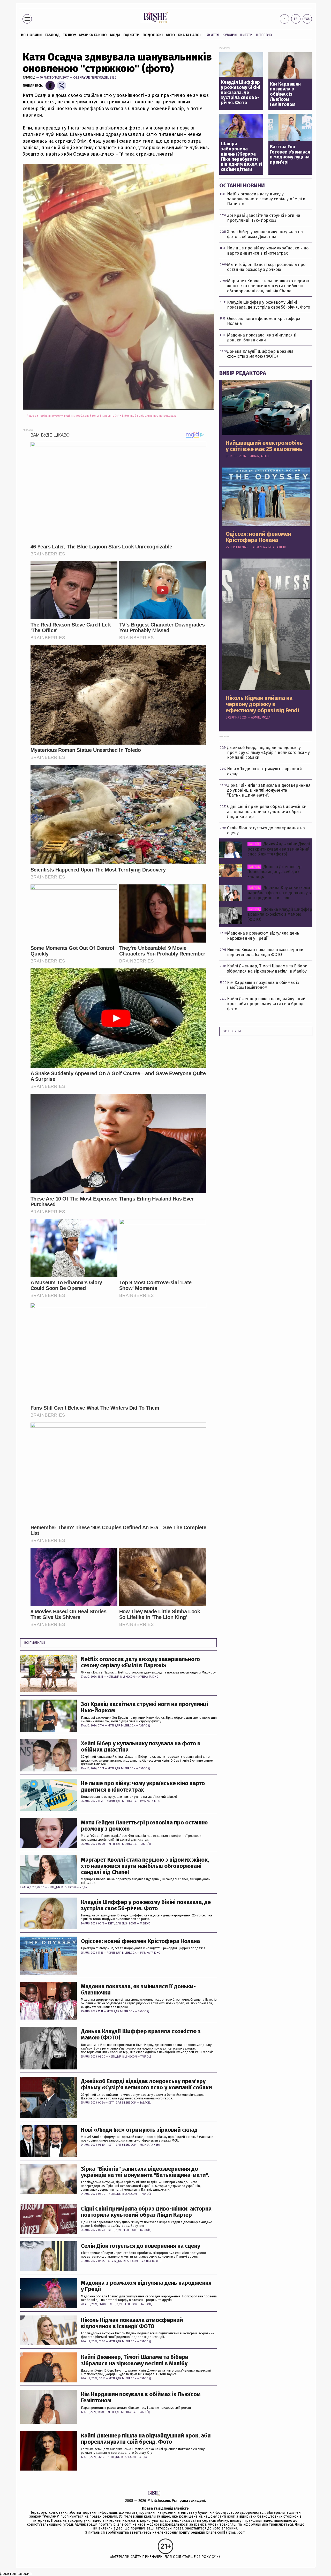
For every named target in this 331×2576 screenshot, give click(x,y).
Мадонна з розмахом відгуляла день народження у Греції (146, 2286)
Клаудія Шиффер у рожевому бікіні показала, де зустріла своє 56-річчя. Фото (146, 1905)
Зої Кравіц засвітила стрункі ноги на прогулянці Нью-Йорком (144, 1707)
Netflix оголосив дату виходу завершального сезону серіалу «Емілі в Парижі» (140, 1662)
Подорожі (153, 35)
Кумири (230, 35)
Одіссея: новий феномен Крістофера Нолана (140, 1941)
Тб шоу (69, 35)
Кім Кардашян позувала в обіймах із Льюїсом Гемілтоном (141, 2397)
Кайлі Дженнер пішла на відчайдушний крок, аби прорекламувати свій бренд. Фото (146, 2439)
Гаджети (131, 35)
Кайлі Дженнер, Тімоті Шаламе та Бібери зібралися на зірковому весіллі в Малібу (135, 2360)
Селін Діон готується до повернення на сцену (141, 2246)
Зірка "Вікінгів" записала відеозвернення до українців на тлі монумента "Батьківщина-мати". (145, 2172)
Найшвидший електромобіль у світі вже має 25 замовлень (264, 446)
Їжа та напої (189, 35)
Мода (115, 35)
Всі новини (31, 35)
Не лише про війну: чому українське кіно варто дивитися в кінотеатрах (143, 1786)
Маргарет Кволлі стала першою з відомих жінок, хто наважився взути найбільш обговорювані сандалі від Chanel (145, 1866)
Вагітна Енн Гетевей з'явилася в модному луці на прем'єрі (290, 155)
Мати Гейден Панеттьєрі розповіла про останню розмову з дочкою (144, 1826)
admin (111, 1801)
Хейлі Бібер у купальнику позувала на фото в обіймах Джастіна (141, 1747)
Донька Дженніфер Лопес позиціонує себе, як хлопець (274, 872)
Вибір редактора (243, 373)
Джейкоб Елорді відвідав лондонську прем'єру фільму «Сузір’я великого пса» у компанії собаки (146, 2084)
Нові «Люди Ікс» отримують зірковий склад (139, 2130)
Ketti (110, 1677)
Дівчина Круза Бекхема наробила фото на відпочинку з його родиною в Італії (279, 893)
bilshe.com (161, 2501)
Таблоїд (29, 77)
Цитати (246, 35)
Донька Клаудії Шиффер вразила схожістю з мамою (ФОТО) (141, 2035)
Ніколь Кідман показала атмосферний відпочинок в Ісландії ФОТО (132, 2323)
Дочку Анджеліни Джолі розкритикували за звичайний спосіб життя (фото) (279, 849)
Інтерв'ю (264, 35)
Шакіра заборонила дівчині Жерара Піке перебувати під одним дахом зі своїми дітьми (242, 157)
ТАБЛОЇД (52, 35)
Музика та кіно (93, 35)
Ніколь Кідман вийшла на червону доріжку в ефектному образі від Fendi (262, 704)
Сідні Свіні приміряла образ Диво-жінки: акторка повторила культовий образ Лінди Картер (146, 2212)
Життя (213, 35)
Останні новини (242, 185)
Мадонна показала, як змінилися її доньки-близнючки (138, 1990)
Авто (170, 35)
